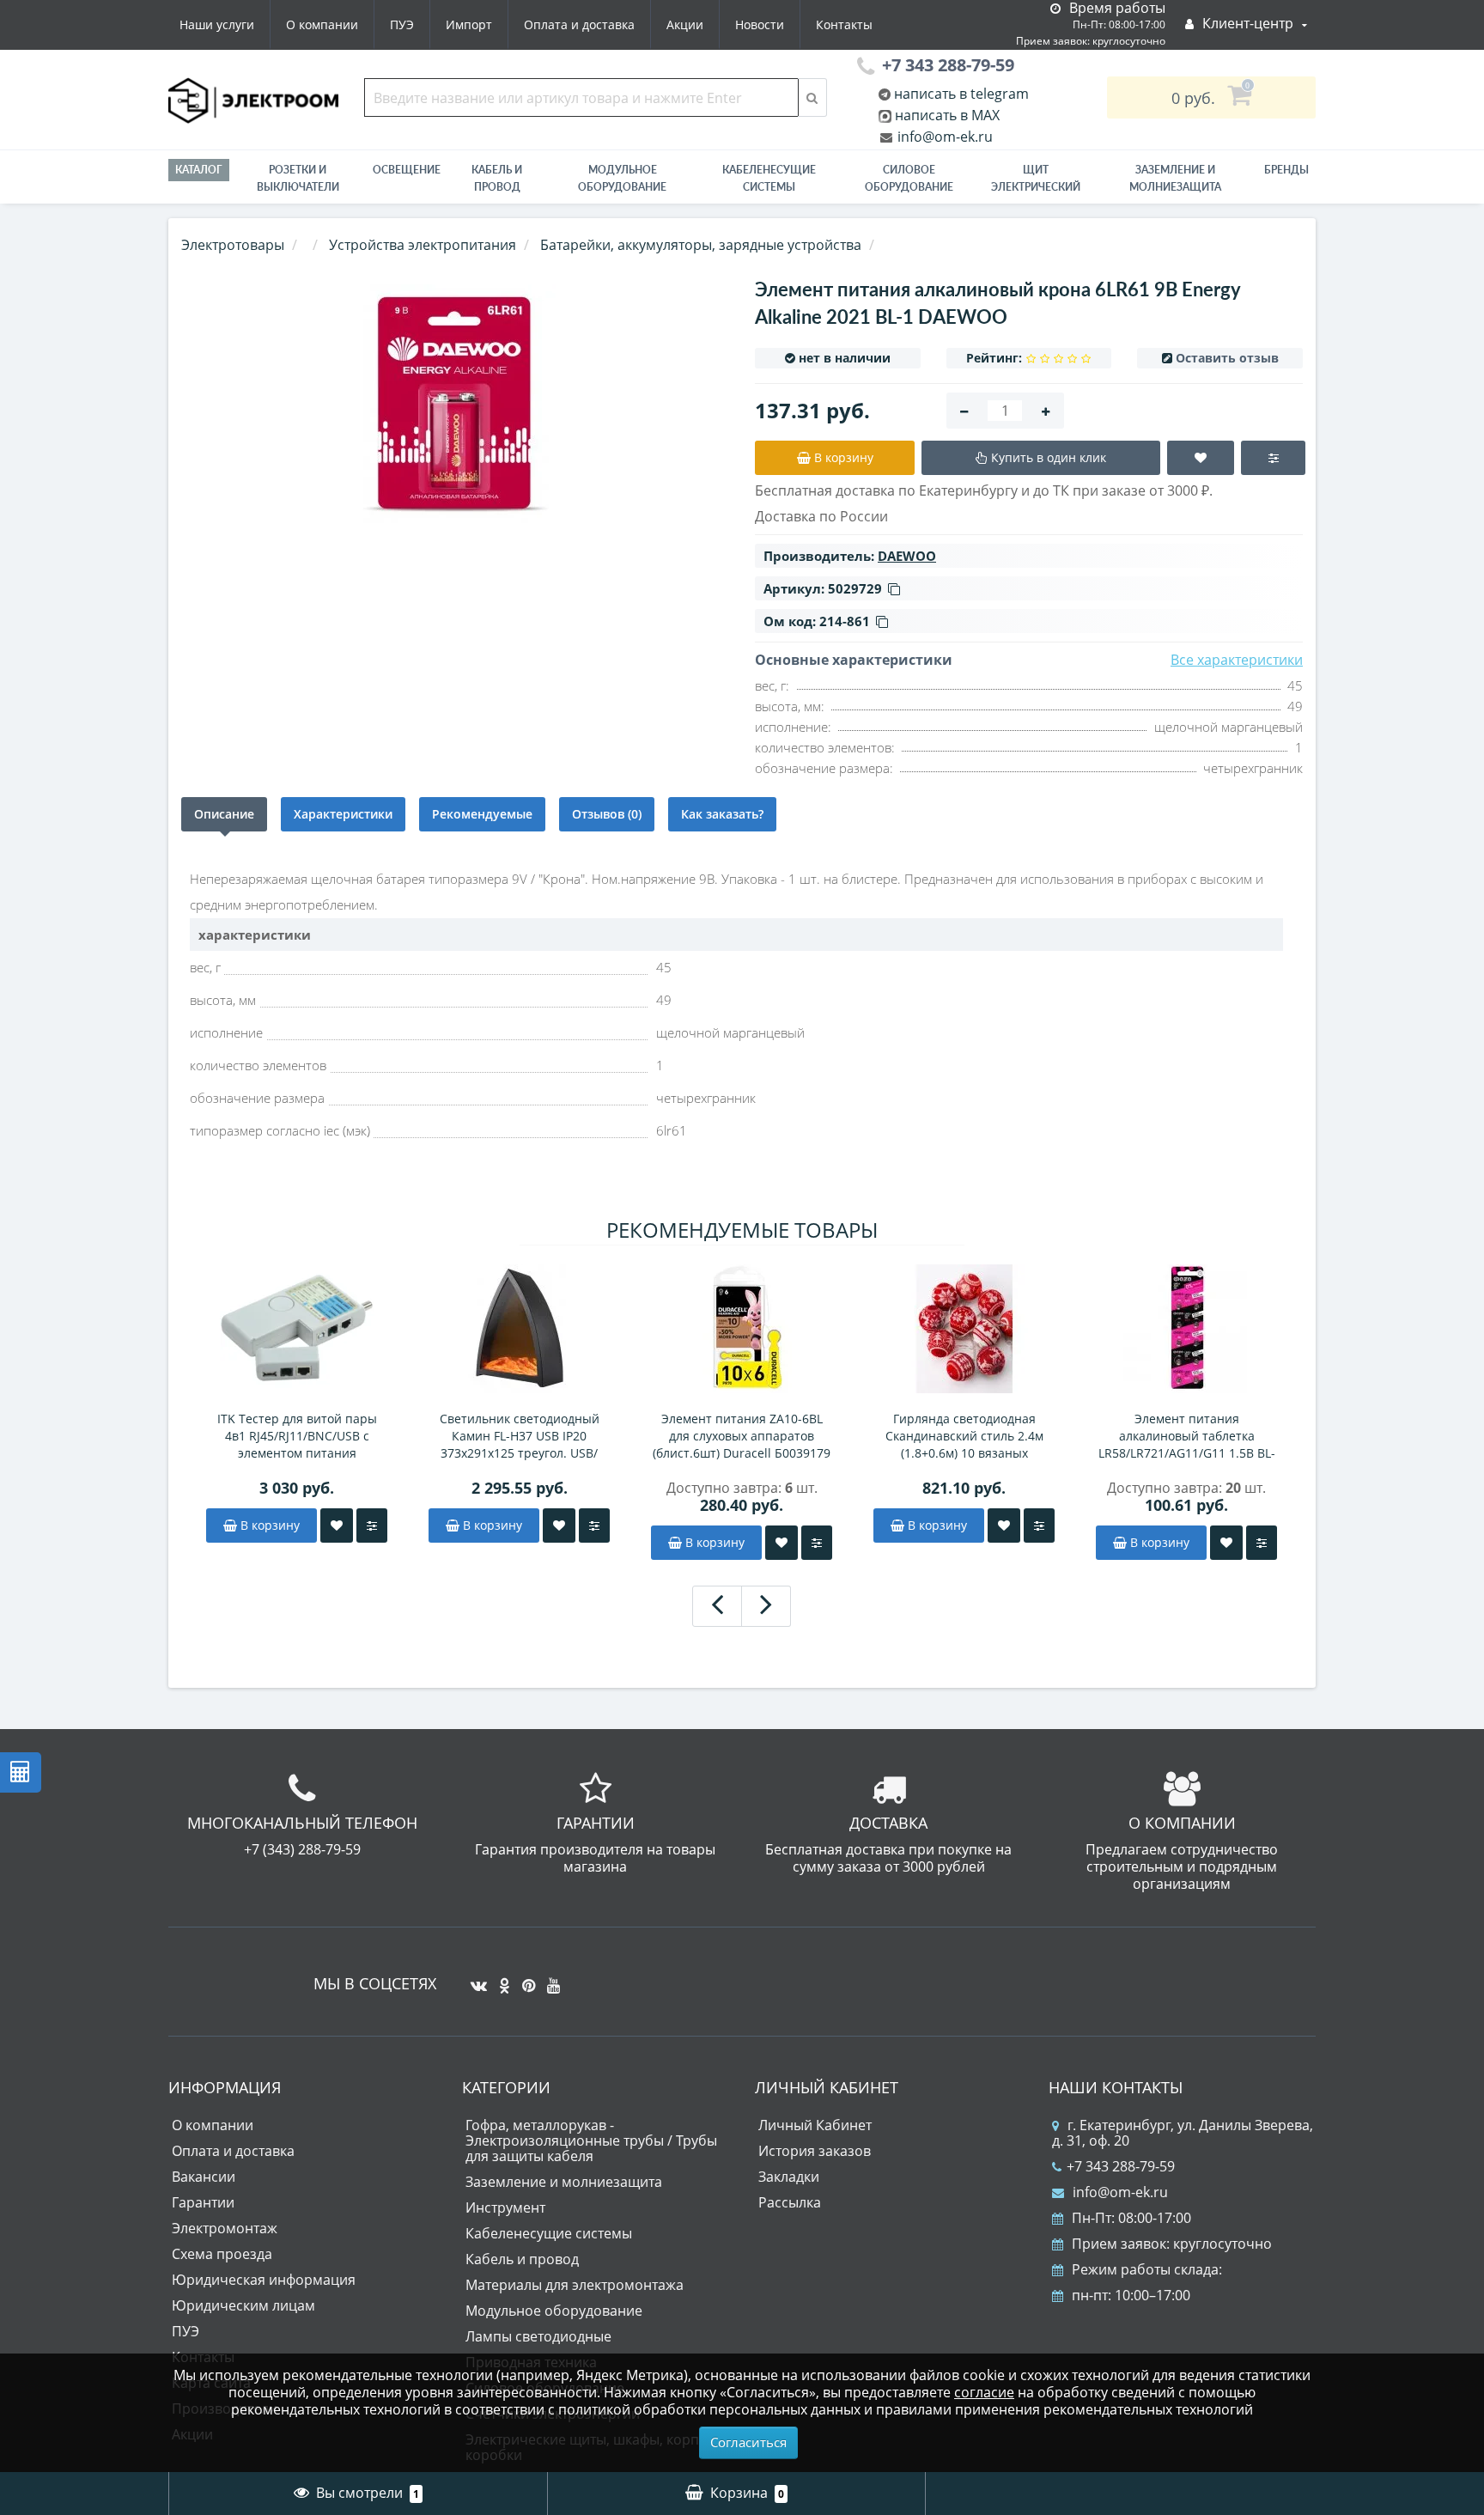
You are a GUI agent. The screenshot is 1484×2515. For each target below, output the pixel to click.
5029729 (855, 588)
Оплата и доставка (579, 24)
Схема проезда (222, 2254)
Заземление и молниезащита (564, 2182)
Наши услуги (217, 24)
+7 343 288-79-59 (1121, 2166)
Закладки (789, 2177)
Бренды (1286, 170)
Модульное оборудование (622, 178)
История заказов (815, 2151)
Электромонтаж (225, 2228)
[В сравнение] (372, 1525)
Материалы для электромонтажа (575, 2285)
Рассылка (790, 2202)
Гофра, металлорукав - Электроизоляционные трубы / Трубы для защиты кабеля (591, 2140)
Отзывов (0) (607, 814)
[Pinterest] (524, 1979)
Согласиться (748, 2442)
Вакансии (204, 2177)
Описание (224, 814)
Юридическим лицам (243, 2305)
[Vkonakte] (474, 1979)
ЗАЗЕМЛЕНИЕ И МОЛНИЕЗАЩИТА (1175, 178)
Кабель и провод (497, 178)
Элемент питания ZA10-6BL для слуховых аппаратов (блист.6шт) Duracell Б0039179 (742, 1436)
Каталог (199, 170)
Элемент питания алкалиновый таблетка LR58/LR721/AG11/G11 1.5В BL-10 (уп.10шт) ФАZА (1187, 1436)
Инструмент (505, 2207)
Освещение (407, 170)
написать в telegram (960, 94)
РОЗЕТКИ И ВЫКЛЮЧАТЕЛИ (298, 178)
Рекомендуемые (482, 814)
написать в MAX (947, 115)
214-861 (845, 621)
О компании (322, 24)
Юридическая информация (264, 2280)
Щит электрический (1036, 178)
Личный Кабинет (815, 2125)
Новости (760, 24)
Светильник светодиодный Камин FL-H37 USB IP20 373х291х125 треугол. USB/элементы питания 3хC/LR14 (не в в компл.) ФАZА (520, 1436)
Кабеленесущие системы (769, 178)
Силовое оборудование (909, 178)
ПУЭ (402, 24)
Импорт (469, 24)
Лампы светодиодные (538, 2336)
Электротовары (233, 245)
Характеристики (343, 814)
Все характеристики (1237, 660)
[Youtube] (549, 1979)
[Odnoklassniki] (500, 1979)
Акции (685, 24)
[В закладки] (337, 1525)
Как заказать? (722, 814)
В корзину (268, 1525)
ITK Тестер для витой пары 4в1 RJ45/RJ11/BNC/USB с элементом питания (297, 1436)
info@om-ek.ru (943, 137)
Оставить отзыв (1227, 358)
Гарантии (203, 2202)
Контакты (844, 24)
